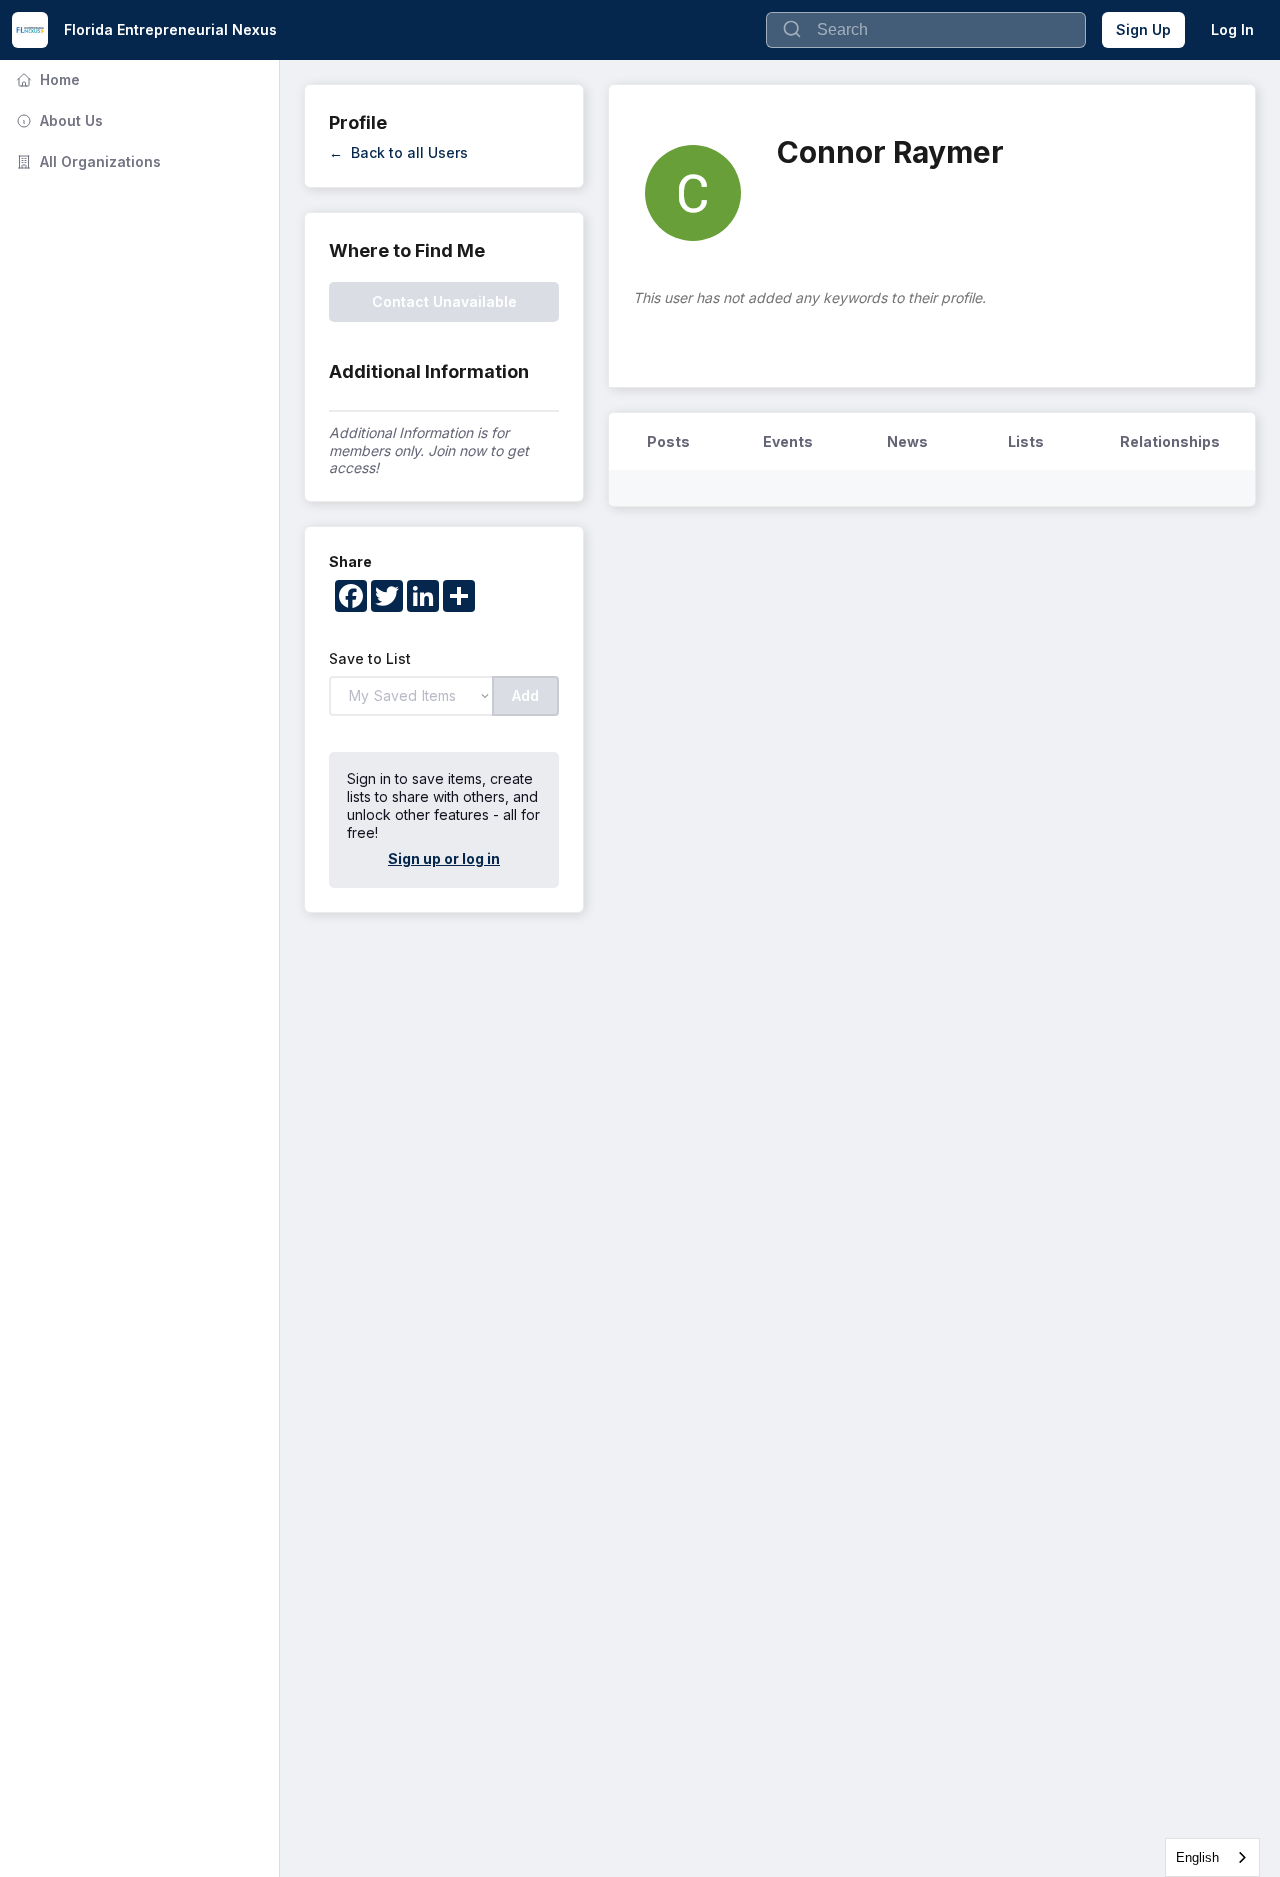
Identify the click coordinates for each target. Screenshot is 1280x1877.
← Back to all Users (398, 152)
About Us (57, 120)
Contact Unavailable (444, 301)
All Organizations (86, 161)
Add (525, 695)
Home (46, 79)
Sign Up (1143, 29)
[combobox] (1212, 1857)
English (1197, 1857)
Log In (1232, 29)
